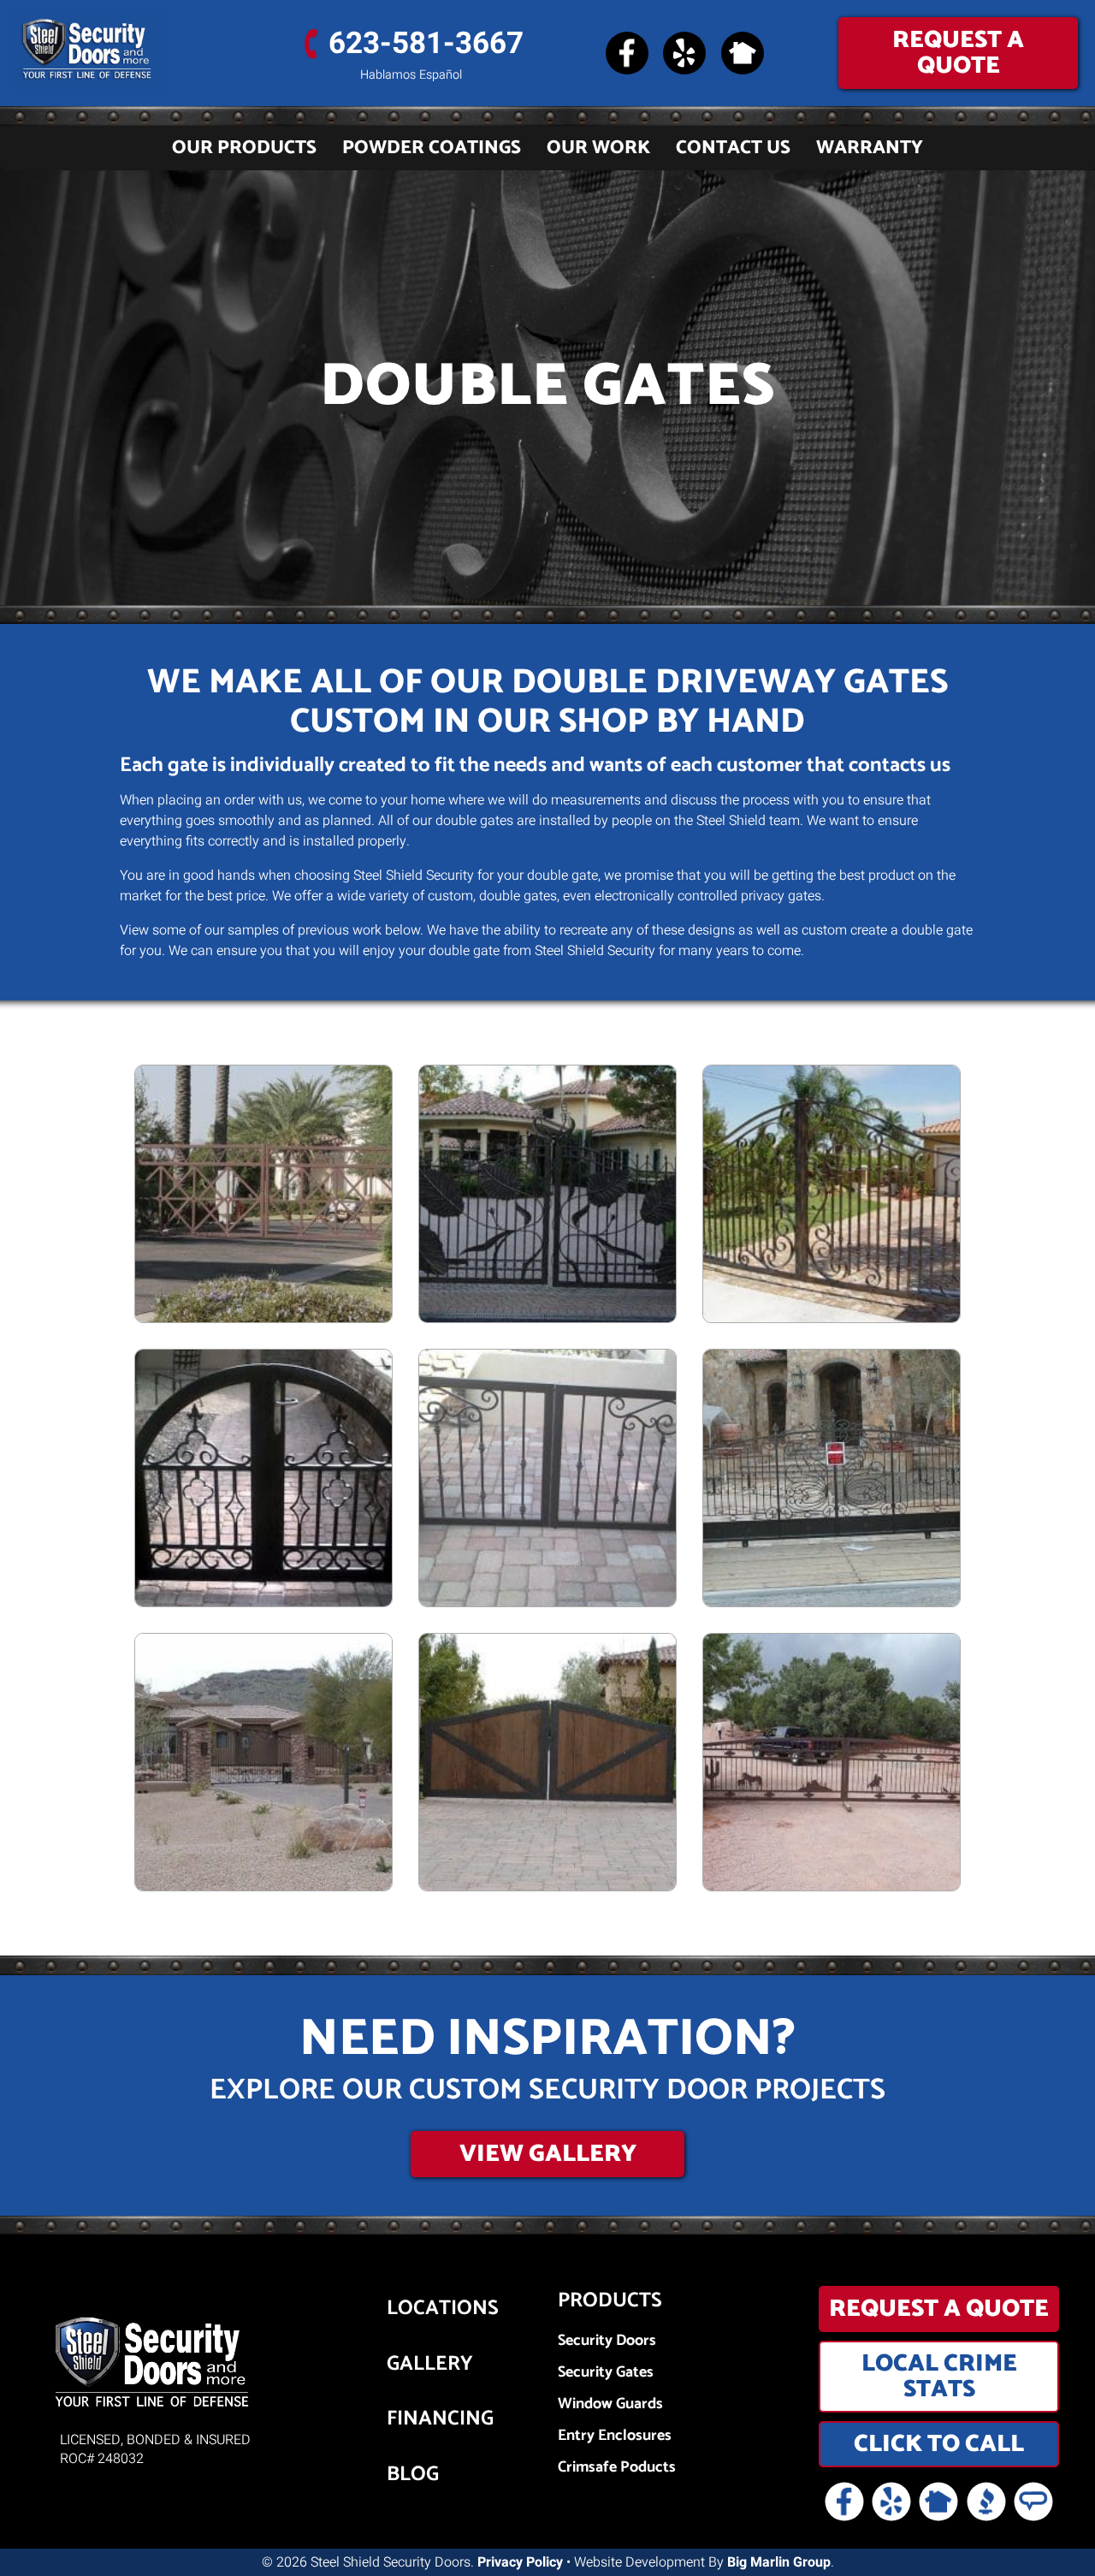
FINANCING (417, 2419)
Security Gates (606, 2373)
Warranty (870, 148)
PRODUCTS (610, 2301)
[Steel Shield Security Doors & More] (137, 51)
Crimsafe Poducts (617, 2468)
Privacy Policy (520, 2562)
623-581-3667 (426, 44)
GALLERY (417, 2365)
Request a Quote (958, 53)
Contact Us (733, 148)
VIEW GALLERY (548, 2154)
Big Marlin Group (779, 2562)
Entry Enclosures (615, 2436)
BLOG (413, 2475)
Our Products (244, 148)
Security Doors (607, 2341)
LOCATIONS (417, 2309)
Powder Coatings (432, 148)
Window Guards (610, 2404)
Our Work (598, 148)
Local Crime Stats (939, 2377)
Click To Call (939, 2444)
